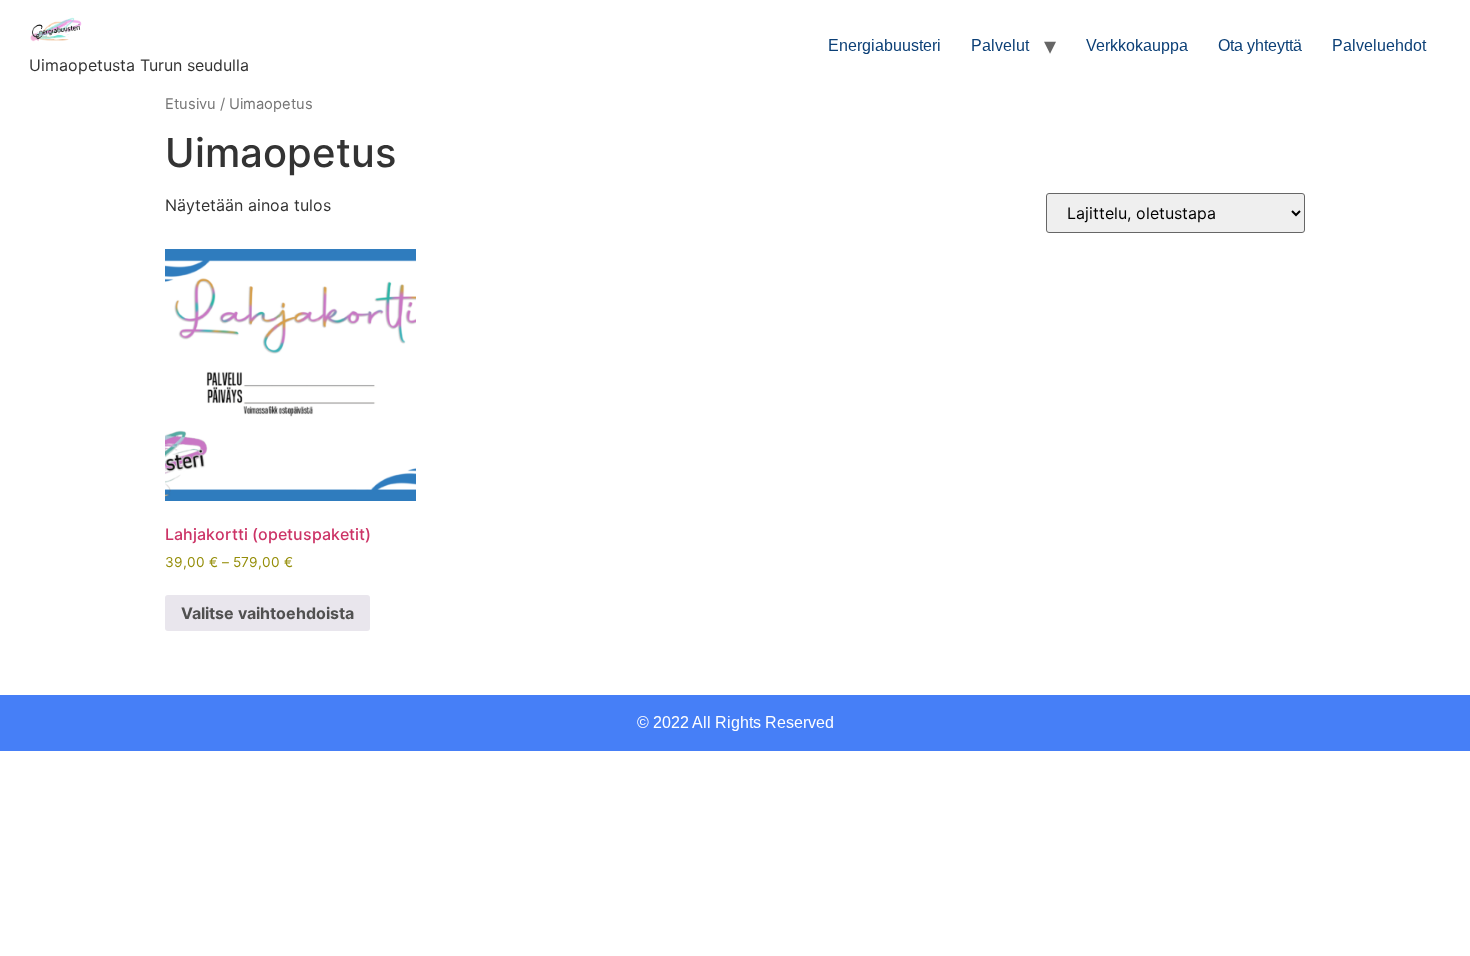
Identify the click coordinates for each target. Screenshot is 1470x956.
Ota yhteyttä (1260, 45)
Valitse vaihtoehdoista (267, 613)
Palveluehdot (1379, 45)
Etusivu (190, 104)
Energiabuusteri (884, 45)
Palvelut (1000, 45)
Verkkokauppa (1137, 45)
